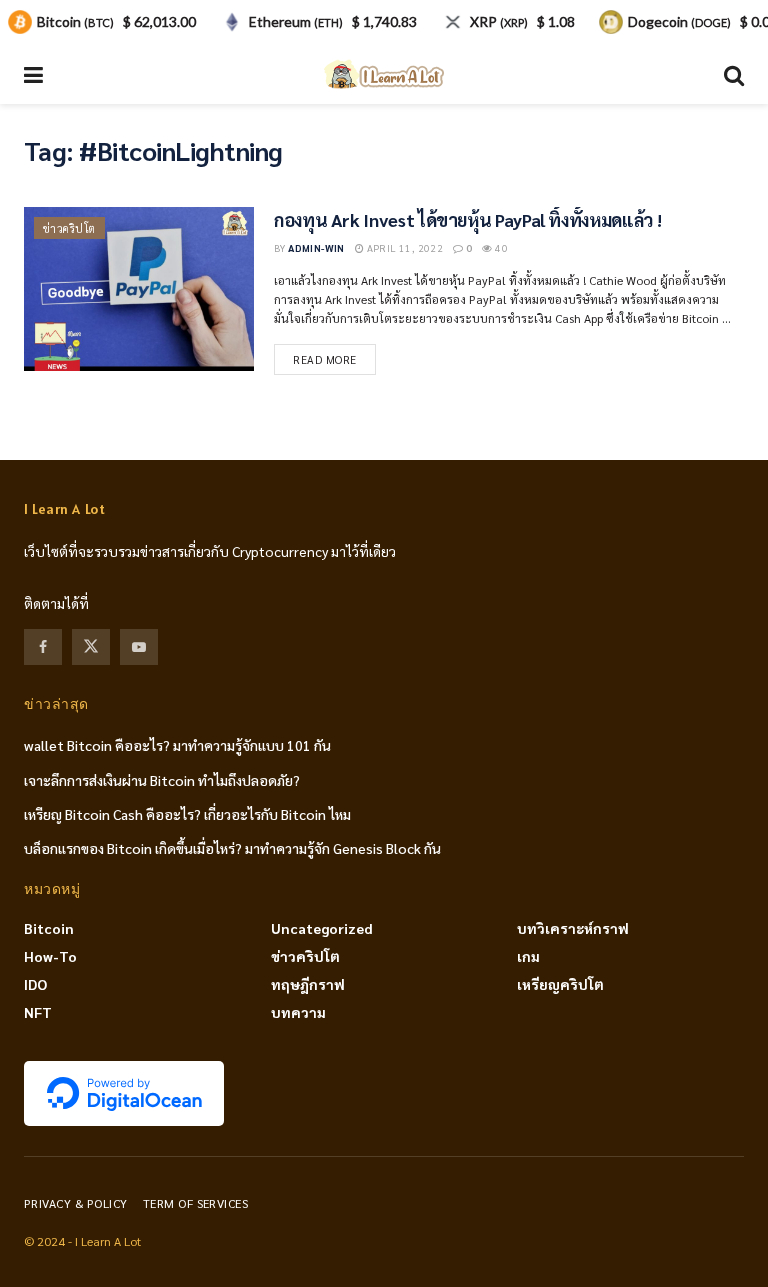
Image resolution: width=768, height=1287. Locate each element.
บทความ (298, 1012)
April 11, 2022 (403, 247)
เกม (528, 956)
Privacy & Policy (76, 1203)
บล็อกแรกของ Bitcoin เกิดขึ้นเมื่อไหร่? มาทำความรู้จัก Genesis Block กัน (232, 848)
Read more (325, 359)
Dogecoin (679, 21)
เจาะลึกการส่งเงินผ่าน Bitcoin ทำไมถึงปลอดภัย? (162, 780)
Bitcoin (49, 928)
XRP (499, 21)
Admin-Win (316, 247)
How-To (50, 956)
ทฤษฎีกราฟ (308, 984)
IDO (35, 984)
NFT (38, 1012)
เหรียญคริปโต (560, 984)
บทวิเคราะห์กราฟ (573, 928)
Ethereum (296, 21)
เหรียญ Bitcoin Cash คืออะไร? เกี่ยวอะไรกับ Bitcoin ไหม (187, 814)
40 (500, 247)
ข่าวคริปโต (69, 228)
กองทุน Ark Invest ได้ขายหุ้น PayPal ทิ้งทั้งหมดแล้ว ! (467, 219)
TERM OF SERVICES (196, 1203)
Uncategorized (322, 928)
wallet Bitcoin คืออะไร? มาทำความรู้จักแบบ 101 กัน (177, 745)
